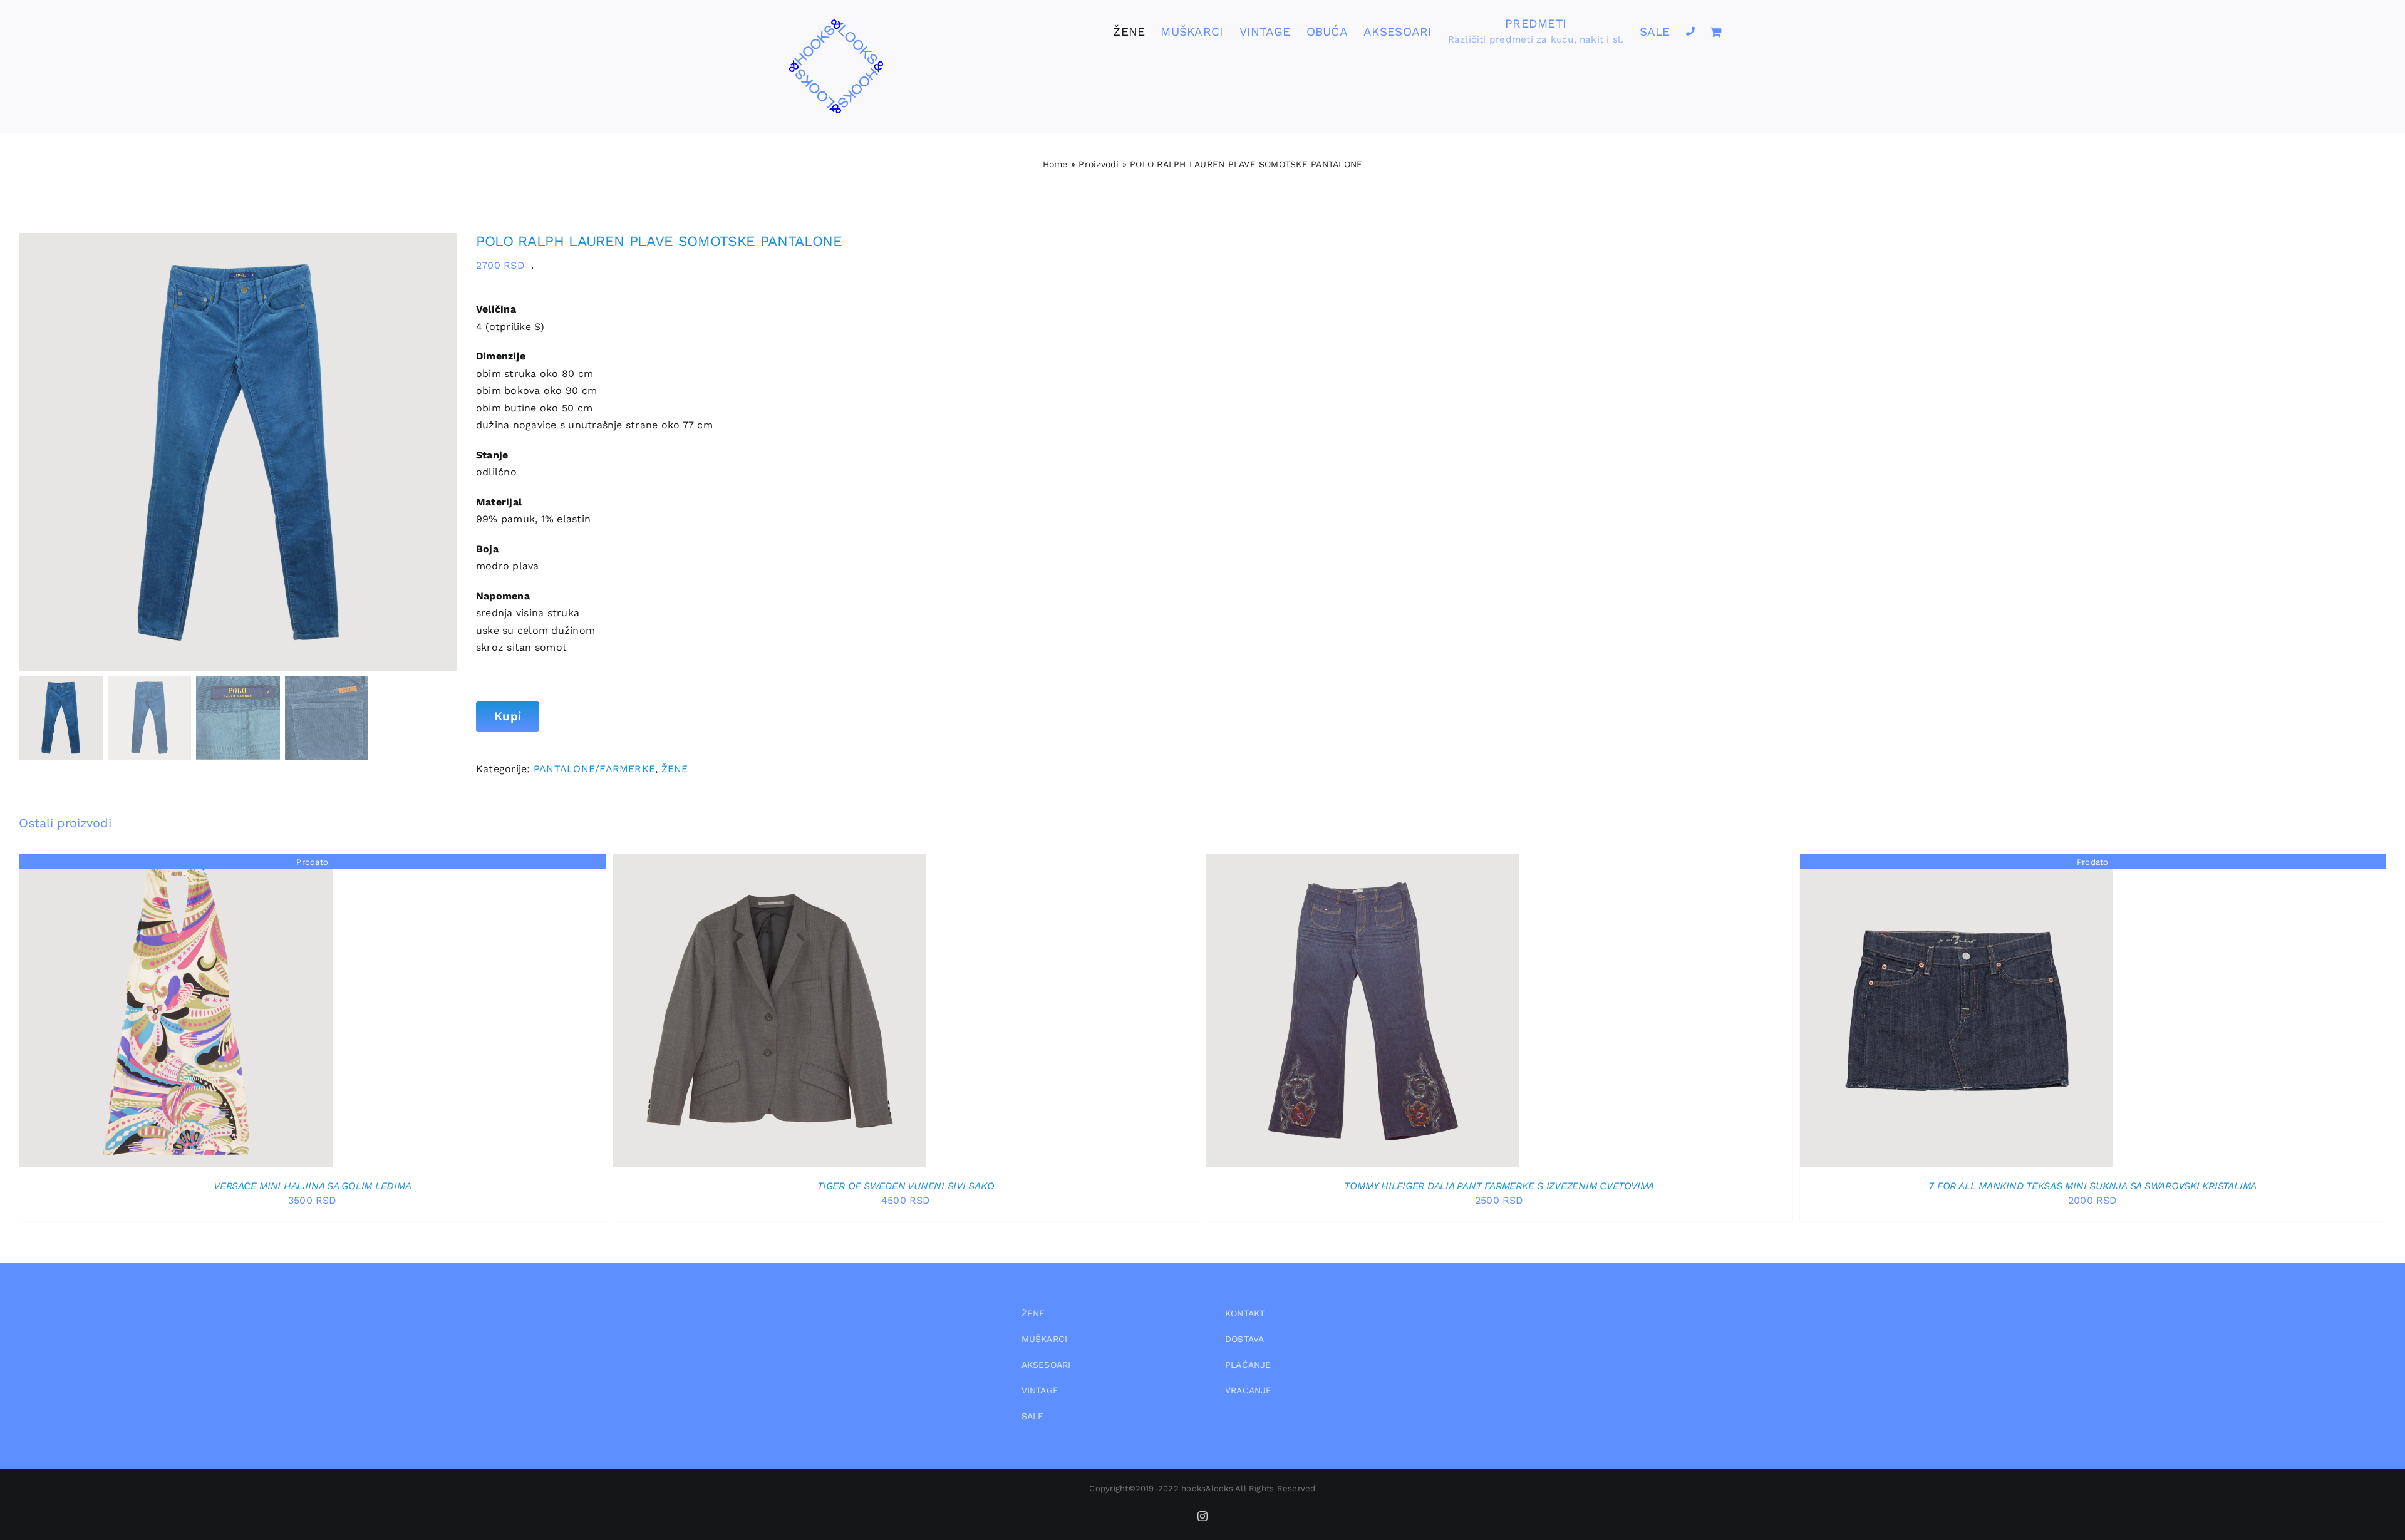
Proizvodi (1099, 164)
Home (1055, 164)
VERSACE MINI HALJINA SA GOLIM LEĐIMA (312, 1186)
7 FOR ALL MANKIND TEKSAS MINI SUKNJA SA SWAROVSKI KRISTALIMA (2092, 1186)
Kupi (508, 716)
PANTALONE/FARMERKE (594, 769)
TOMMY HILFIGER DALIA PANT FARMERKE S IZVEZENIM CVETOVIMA (1499, 1186)
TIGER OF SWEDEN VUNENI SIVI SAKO (906, 1186)
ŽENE (675, 769)
